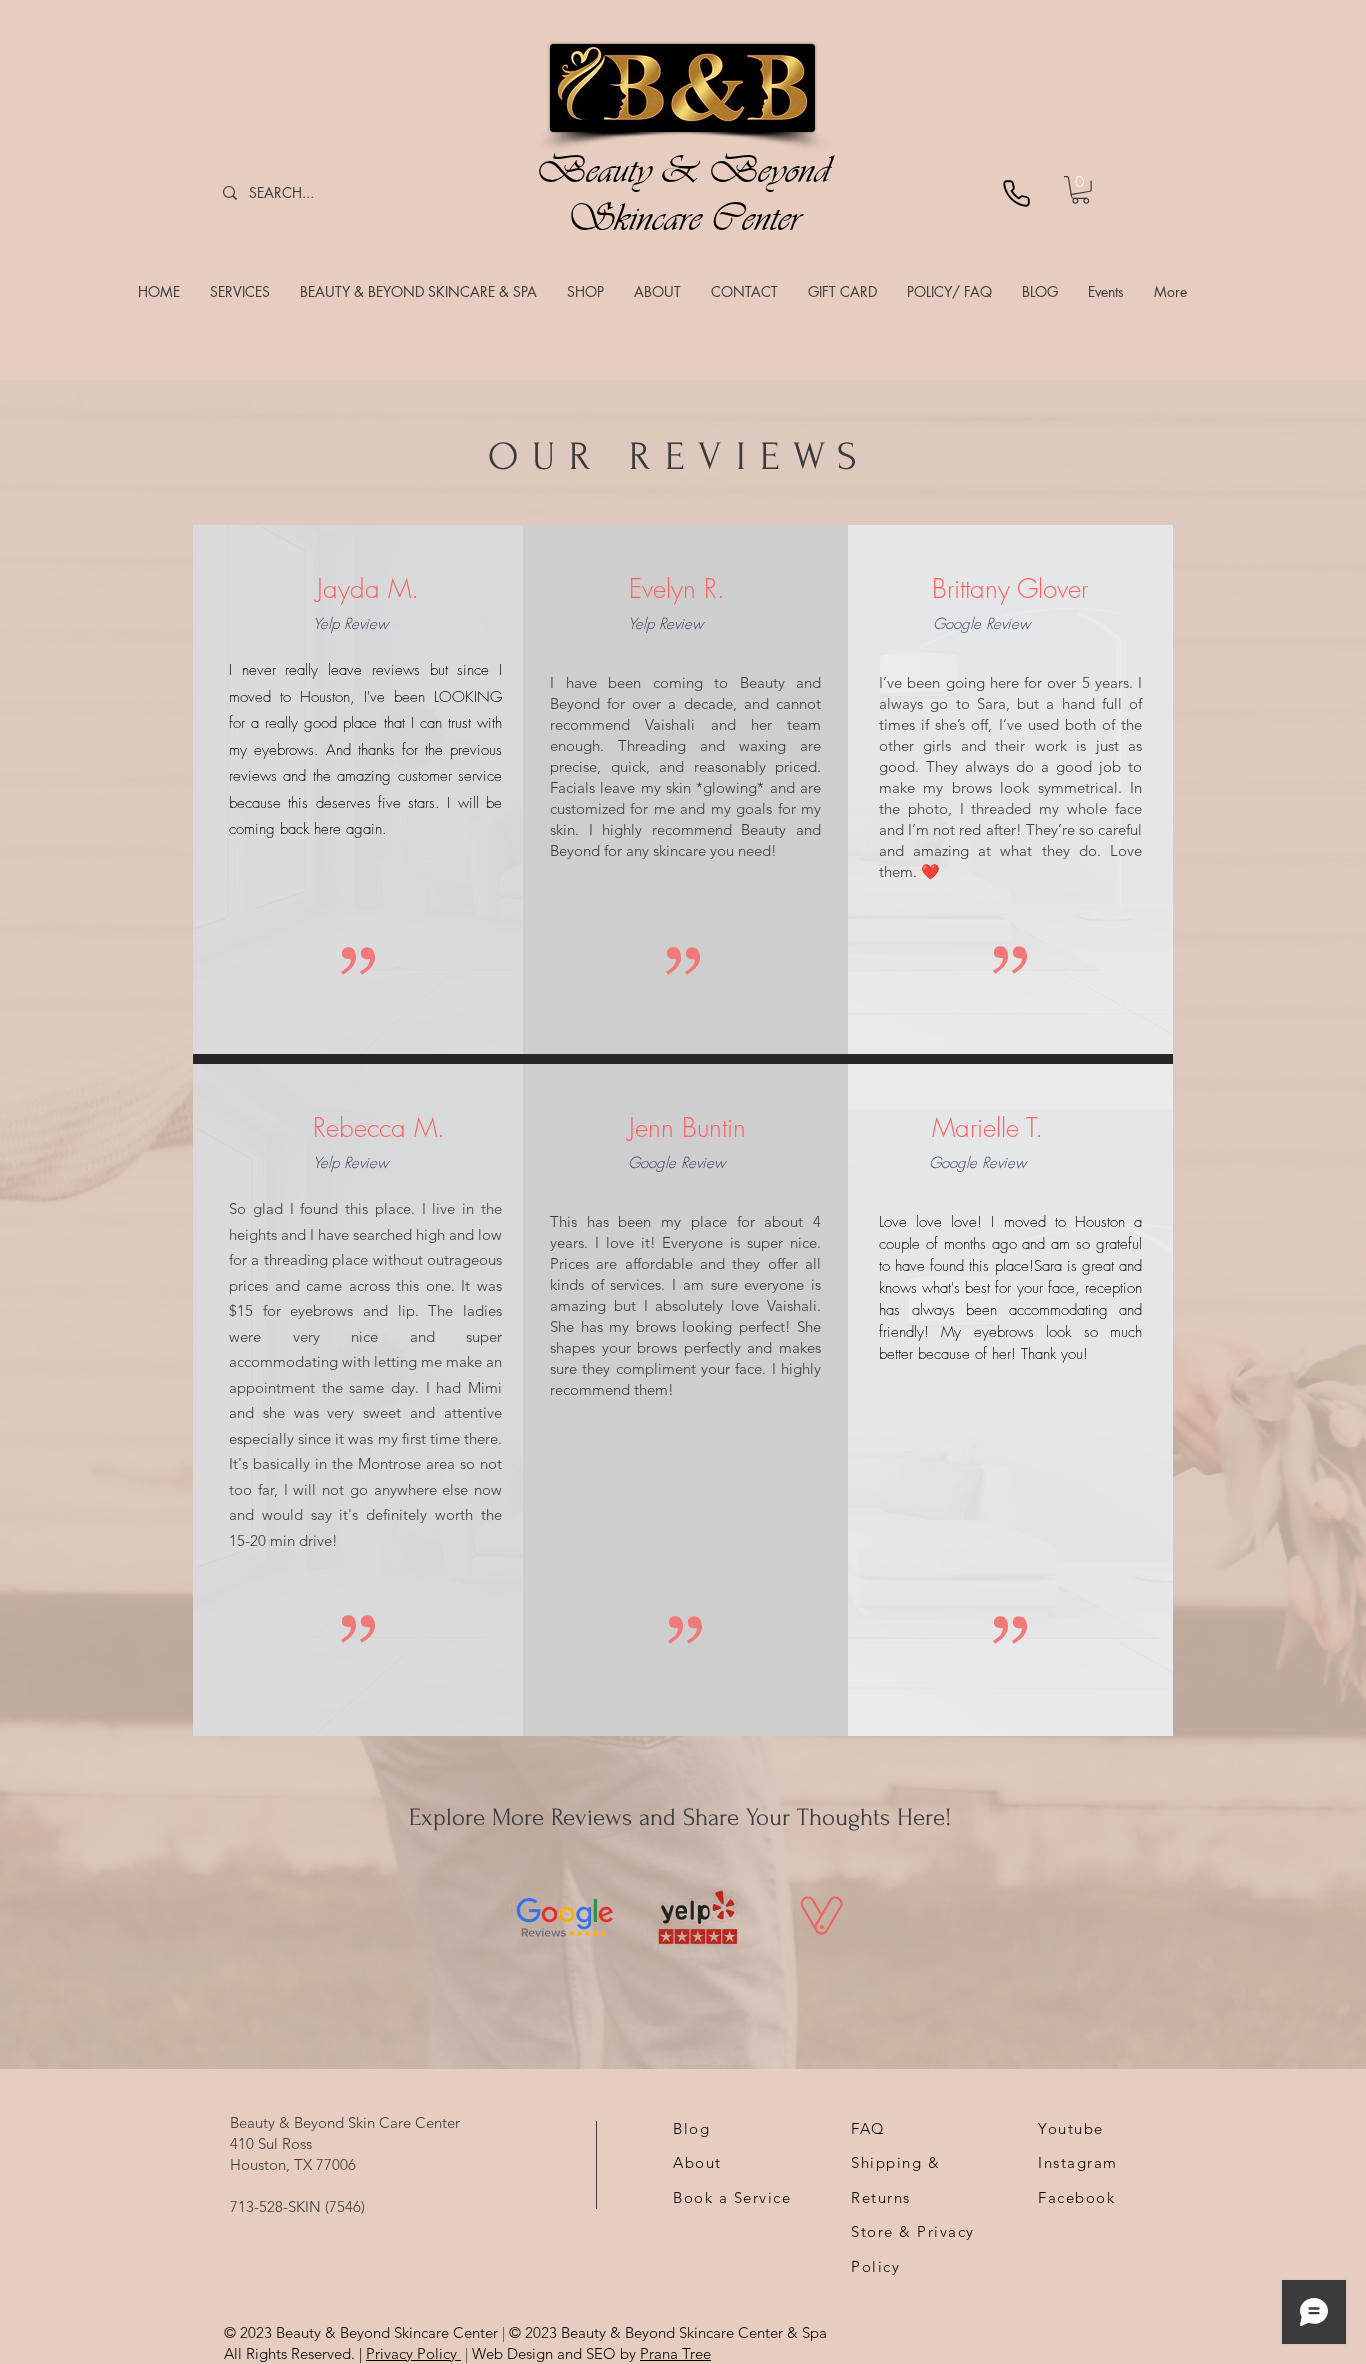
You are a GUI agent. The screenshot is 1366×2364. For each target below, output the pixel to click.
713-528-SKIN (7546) (297, 2206)
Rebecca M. (379, 1128)
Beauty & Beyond (683, 169)
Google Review (981, 624)
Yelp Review (350, 624)
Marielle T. (987, 1128)
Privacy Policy (413, 2353)
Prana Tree (675, 2353)
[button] (240, 292)
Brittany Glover (1010, 589)
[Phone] (1016, 193)
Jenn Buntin (687, 1128)
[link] (1080, 190)
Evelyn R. (677, 589)
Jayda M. (368, 589)
